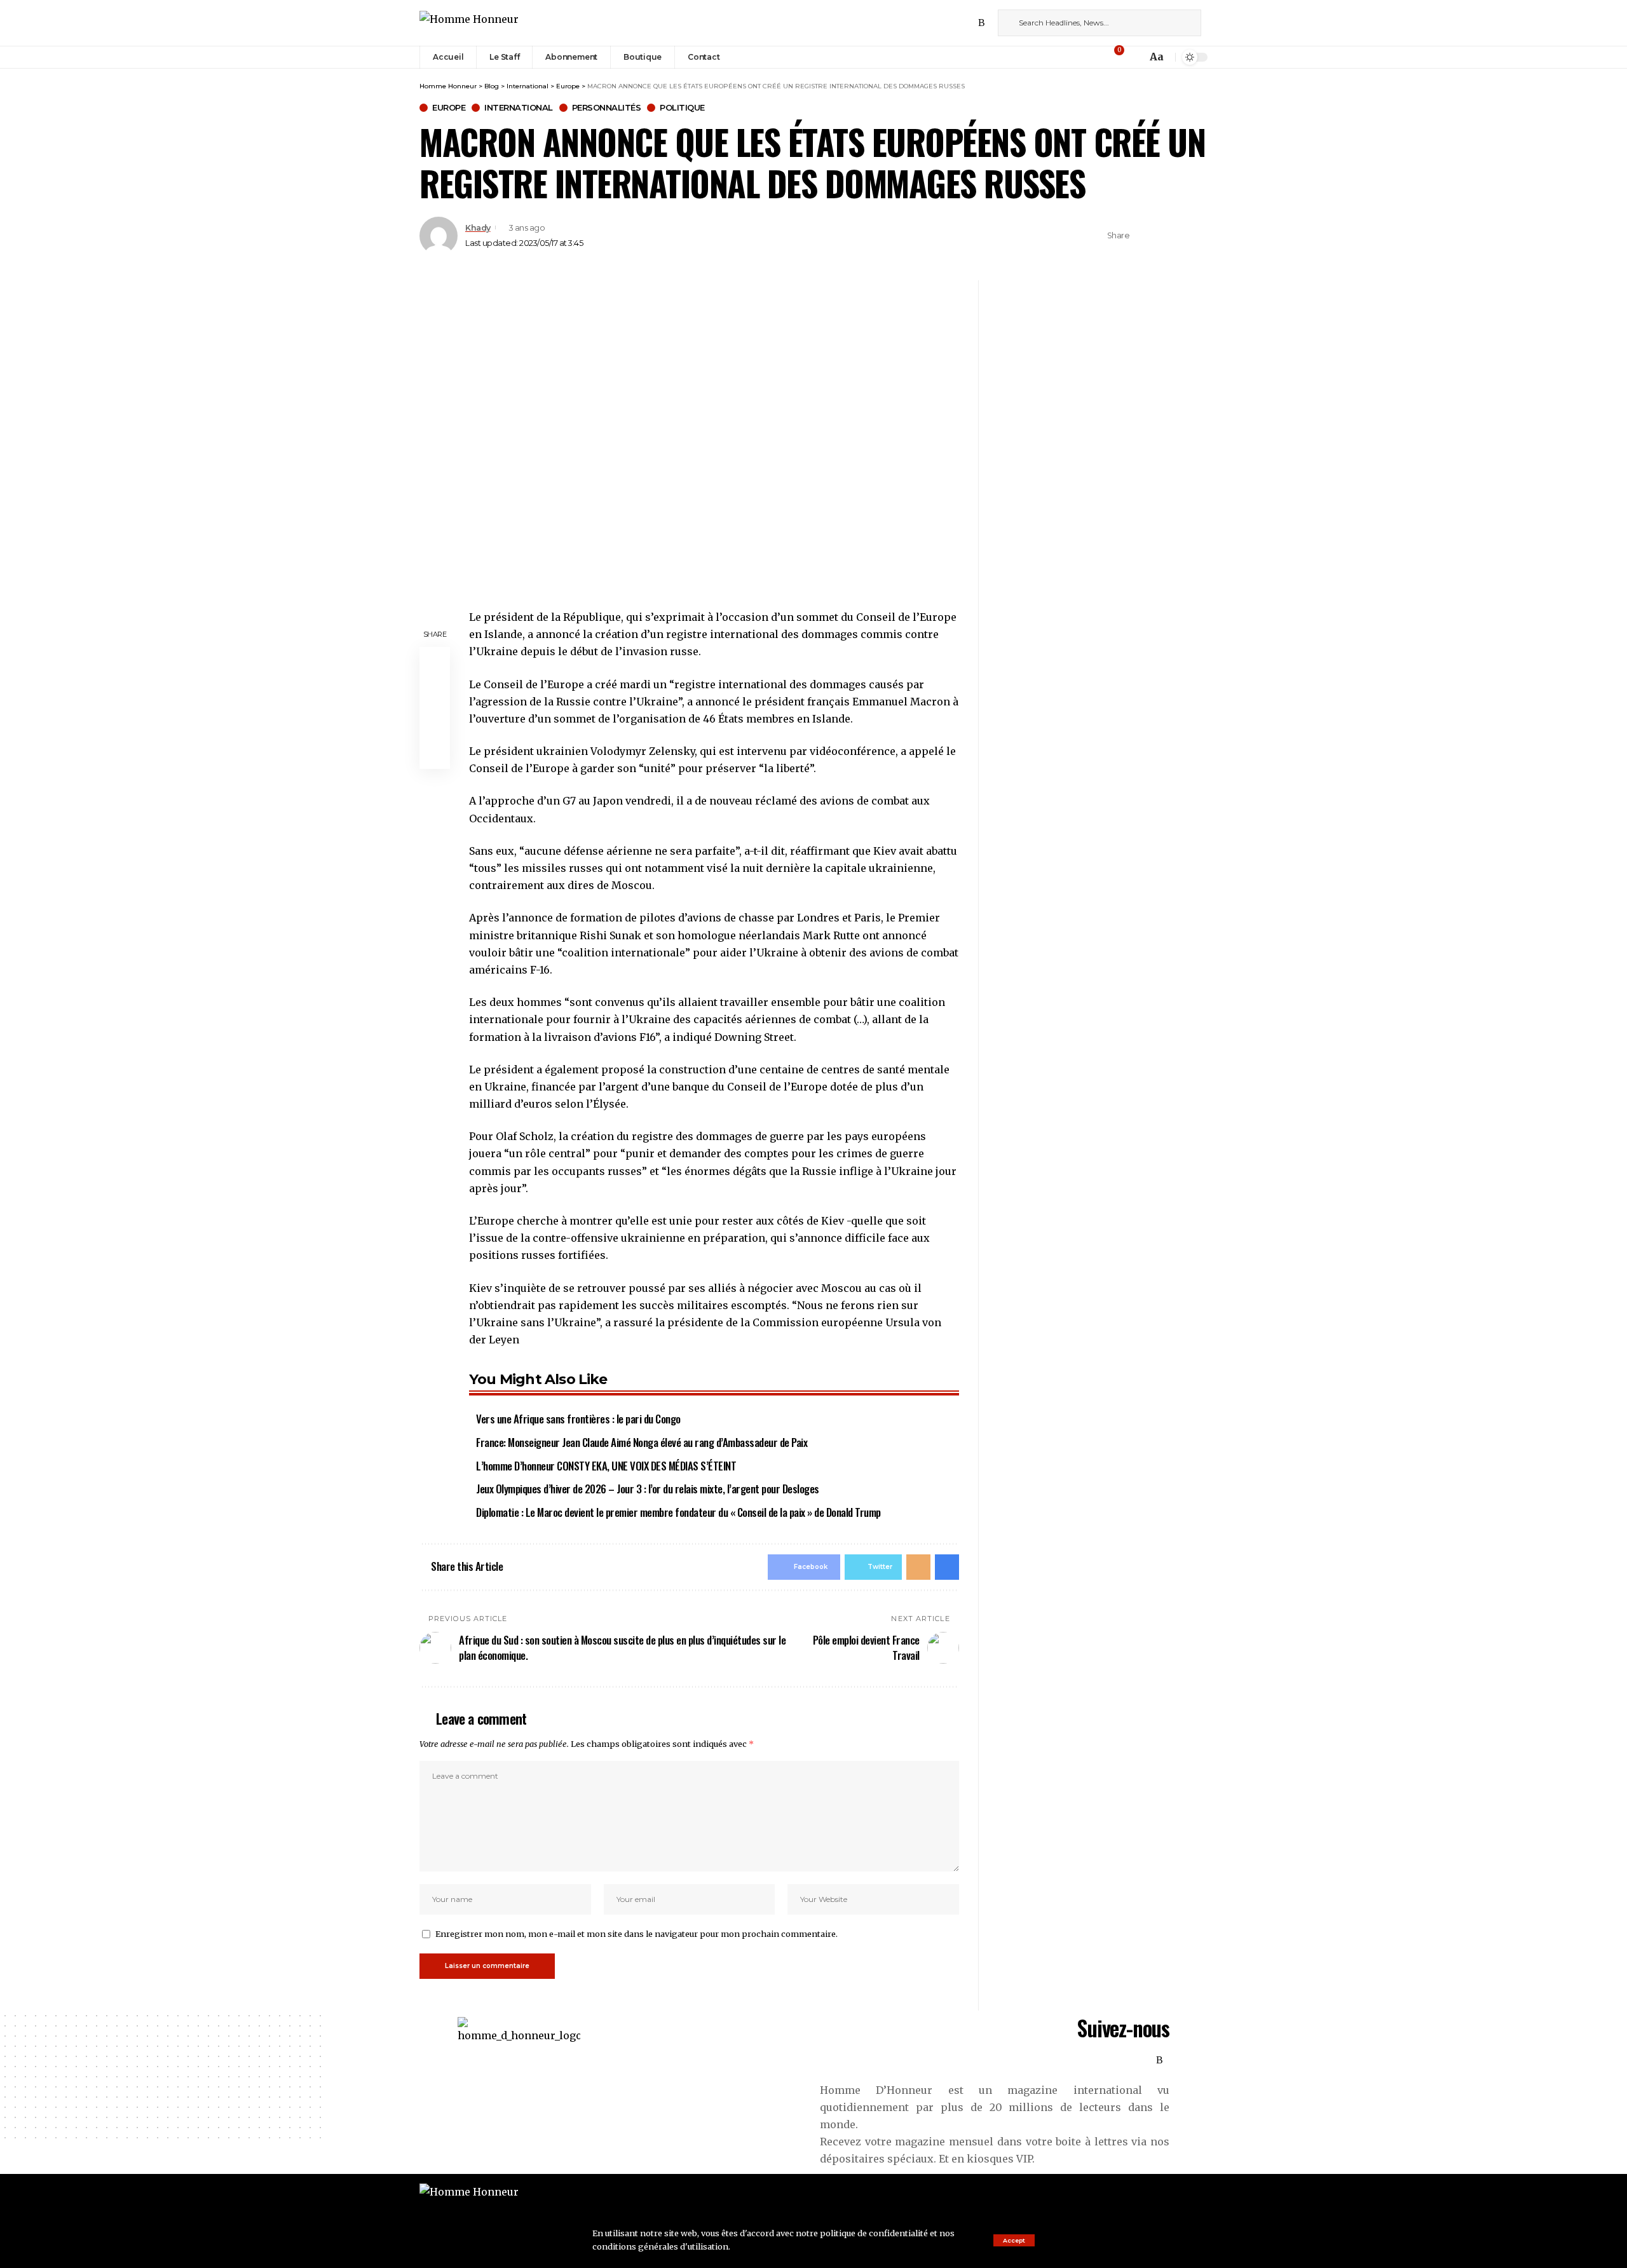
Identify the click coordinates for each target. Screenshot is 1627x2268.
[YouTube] (954, 23)
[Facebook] (926, 23)
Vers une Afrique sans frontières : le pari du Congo (578, 1419)
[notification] (1134, 57)
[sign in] (1098, 57)
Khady (478, 228)
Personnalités (607, 108)
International (519, 108)
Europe (449, 108)
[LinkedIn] (968, 23)
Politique (682, 108)
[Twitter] (940, 23)
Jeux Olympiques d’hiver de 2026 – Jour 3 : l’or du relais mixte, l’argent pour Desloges (648, 1489)
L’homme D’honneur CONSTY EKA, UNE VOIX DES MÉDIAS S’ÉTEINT (606, 1466)
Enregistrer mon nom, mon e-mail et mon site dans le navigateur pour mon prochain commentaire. (637, 1934)
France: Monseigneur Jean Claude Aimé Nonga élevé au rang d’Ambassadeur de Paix (642, 1442)
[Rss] (982, 23)
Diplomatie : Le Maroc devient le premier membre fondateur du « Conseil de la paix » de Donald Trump (678, 1512)
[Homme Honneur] (469, 23)
